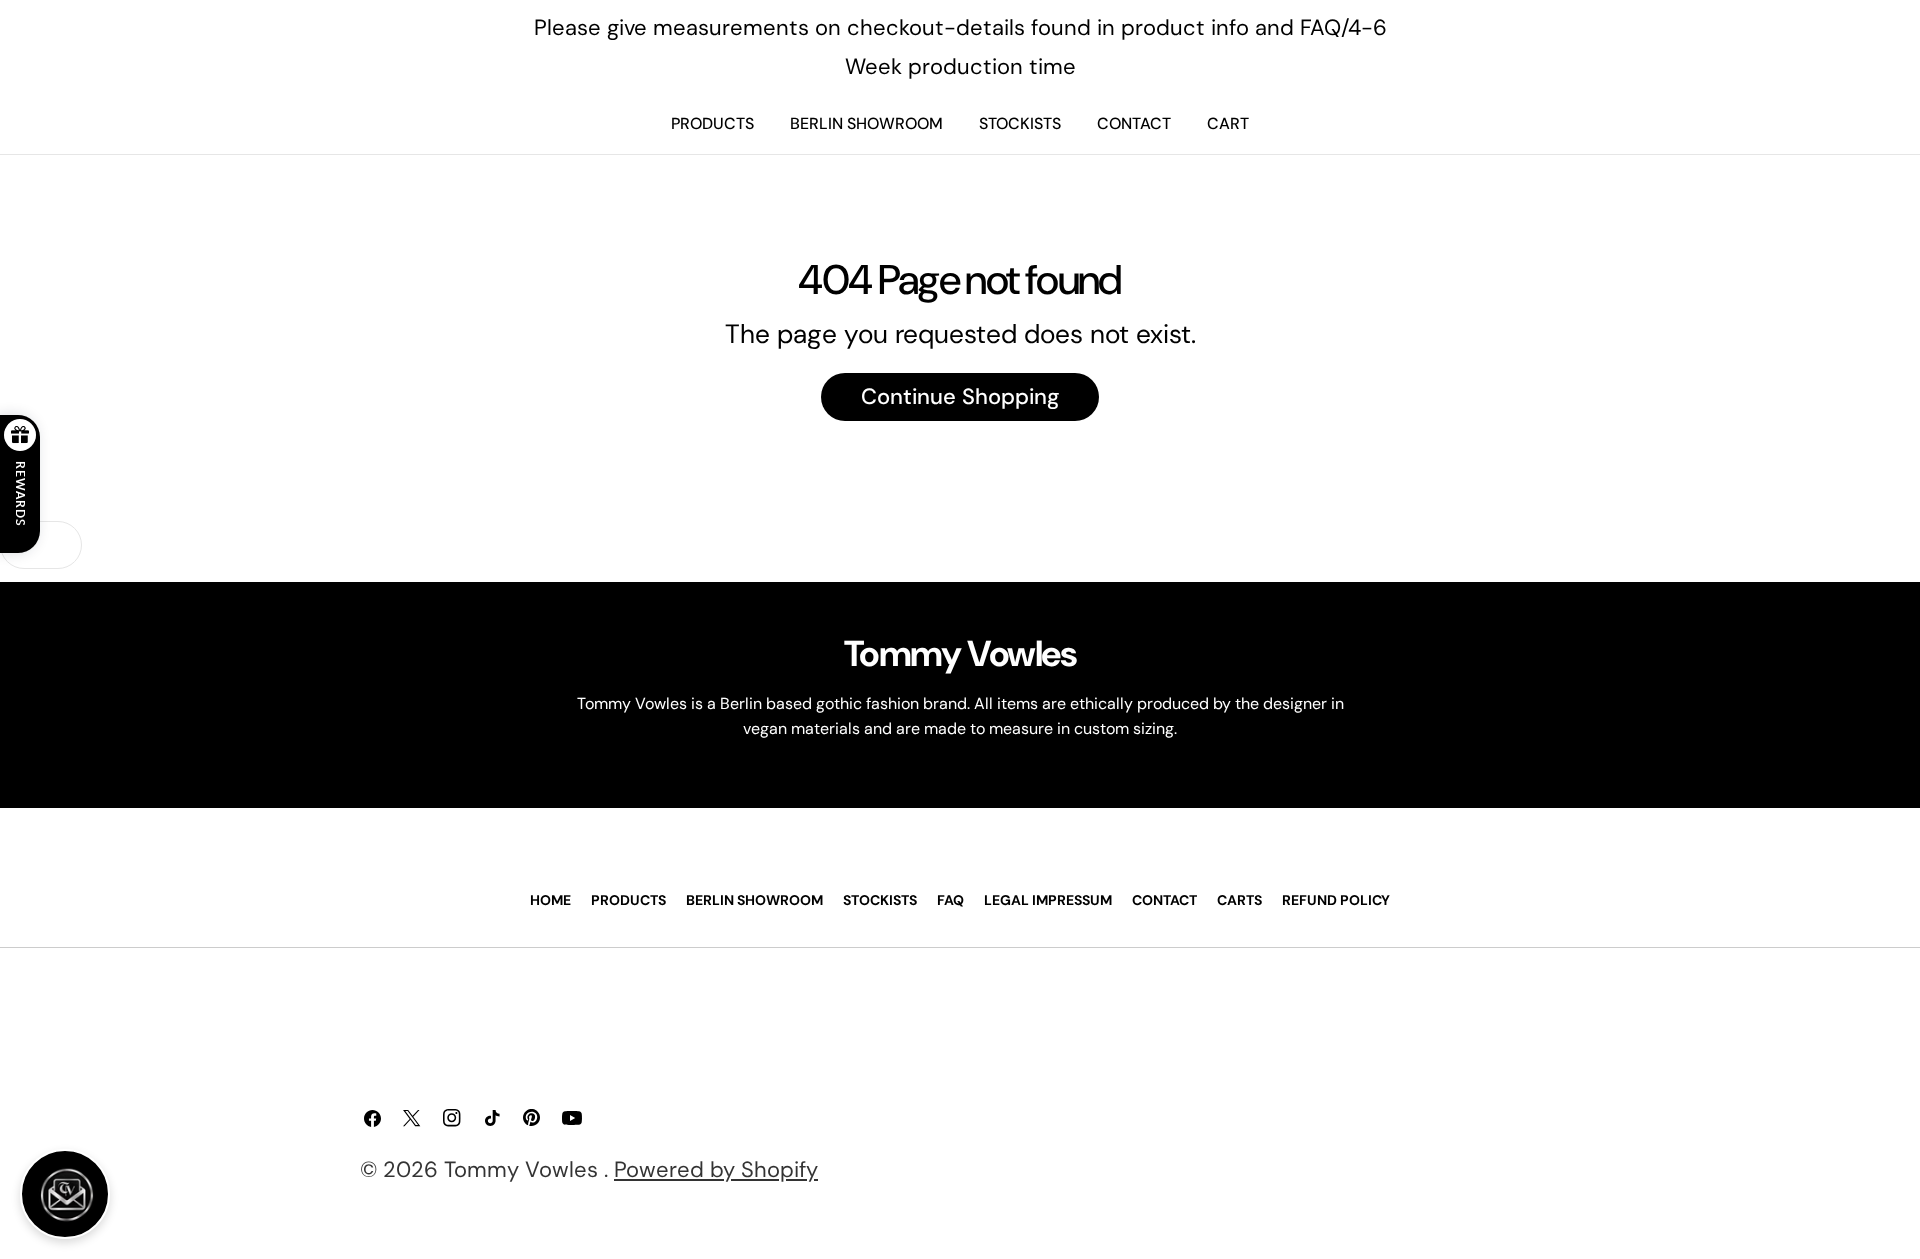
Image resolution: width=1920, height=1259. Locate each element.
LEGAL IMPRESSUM (1048, 900)
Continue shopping (960, 396)
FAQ (950, 900)
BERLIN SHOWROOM (866, 123)
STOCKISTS (1020, 123)
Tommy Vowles (524, 1169)
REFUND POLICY (1336, 900)
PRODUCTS (712, 123)
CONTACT (1134, 123)
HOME (550, 900)
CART (1228, 123)
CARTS (1239, 900)
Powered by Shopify (716, 1169)
